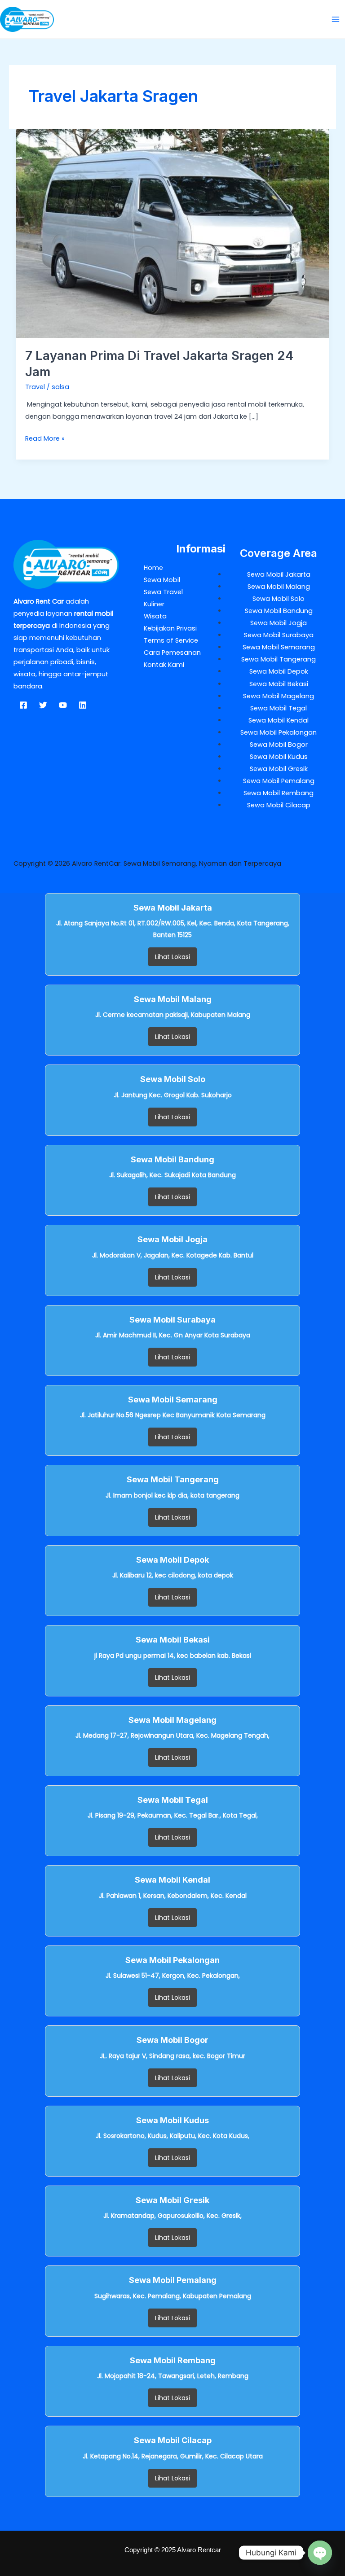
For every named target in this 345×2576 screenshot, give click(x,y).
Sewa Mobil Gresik (279, 769)
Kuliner (154, 604)
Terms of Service (171, 640)
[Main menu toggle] (336, 19)
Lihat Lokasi (172, 957)
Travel (35, 387)
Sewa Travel (163, 592)
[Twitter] (43, 705)
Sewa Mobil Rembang (279, 793)
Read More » (45, 438)
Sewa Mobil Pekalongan (279, 732)
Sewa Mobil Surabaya (279, 635)
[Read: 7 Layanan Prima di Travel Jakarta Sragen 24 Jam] (173, 233)
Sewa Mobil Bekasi (279, 684)
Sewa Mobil (162, 580)
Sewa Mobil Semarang (279, 647)
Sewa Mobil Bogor (279, 745)
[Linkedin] (83, 705)
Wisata (155, 616)
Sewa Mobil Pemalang (279, 781)
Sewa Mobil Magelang (279, 696)
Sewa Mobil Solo (279, 599)
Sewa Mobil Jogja (279, 623)
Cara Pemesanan (172, 653)
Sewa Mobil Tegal (279, 708)
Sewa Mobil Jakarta (279, 574)
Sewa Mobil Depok (279, 671)
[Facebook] (23, 705)
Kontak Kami (164, 665)
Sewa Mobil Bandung (279, 611)
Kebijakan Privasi (170, 628)
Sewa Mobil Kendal (279, 720)
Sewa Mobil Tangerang (279, 659)
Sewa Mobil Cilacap (279, 805)
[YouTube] (63, 705)
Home (153, 568)
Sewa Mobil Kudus (279, 757)
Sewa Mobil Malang (279, 587)
